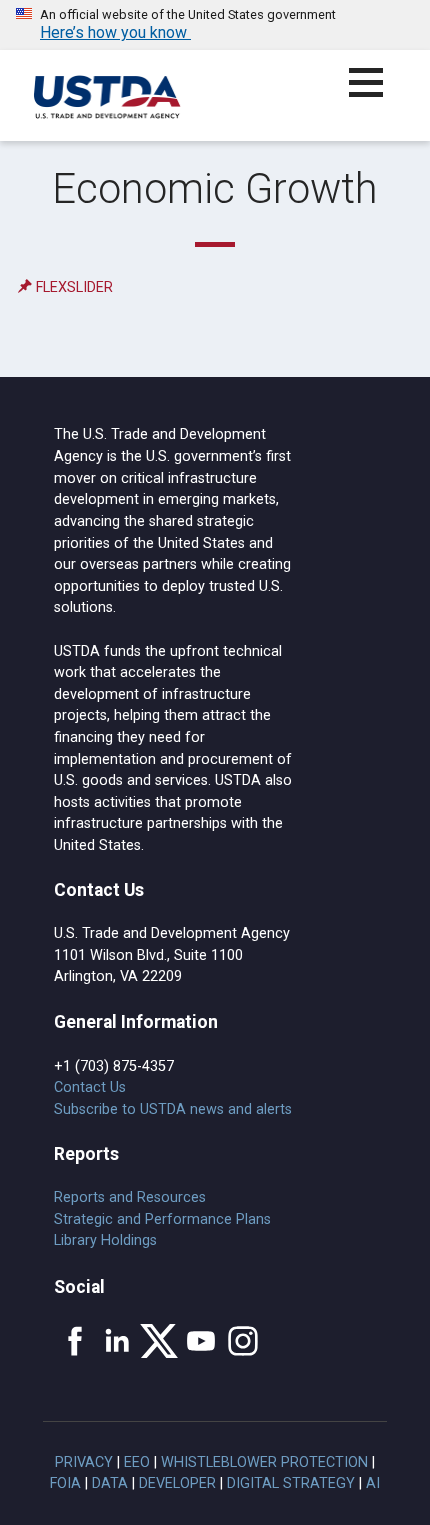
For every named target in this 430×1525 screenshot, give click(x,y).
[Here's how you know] (215, 25)
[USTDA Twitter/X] (159, 1341)
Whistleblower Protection (264, 1462)
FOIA (65, 1483)
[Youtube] (201, 1341)
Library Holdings (105, 1240)
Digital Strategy (291, 1483)
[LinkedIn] (117, 1341)
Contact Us (90, 1087)
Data (110, 1483)
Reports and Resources (130, 1197)
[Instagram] (243, 1341)
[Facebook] (75, 1341)
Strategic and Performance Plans (162, 1219)
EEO (137, 1462)
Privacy (84, 1462)
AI (373, 1483)
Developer (177, 1483)
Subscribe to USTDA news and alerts (173, 1109)
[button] (377, 94)
